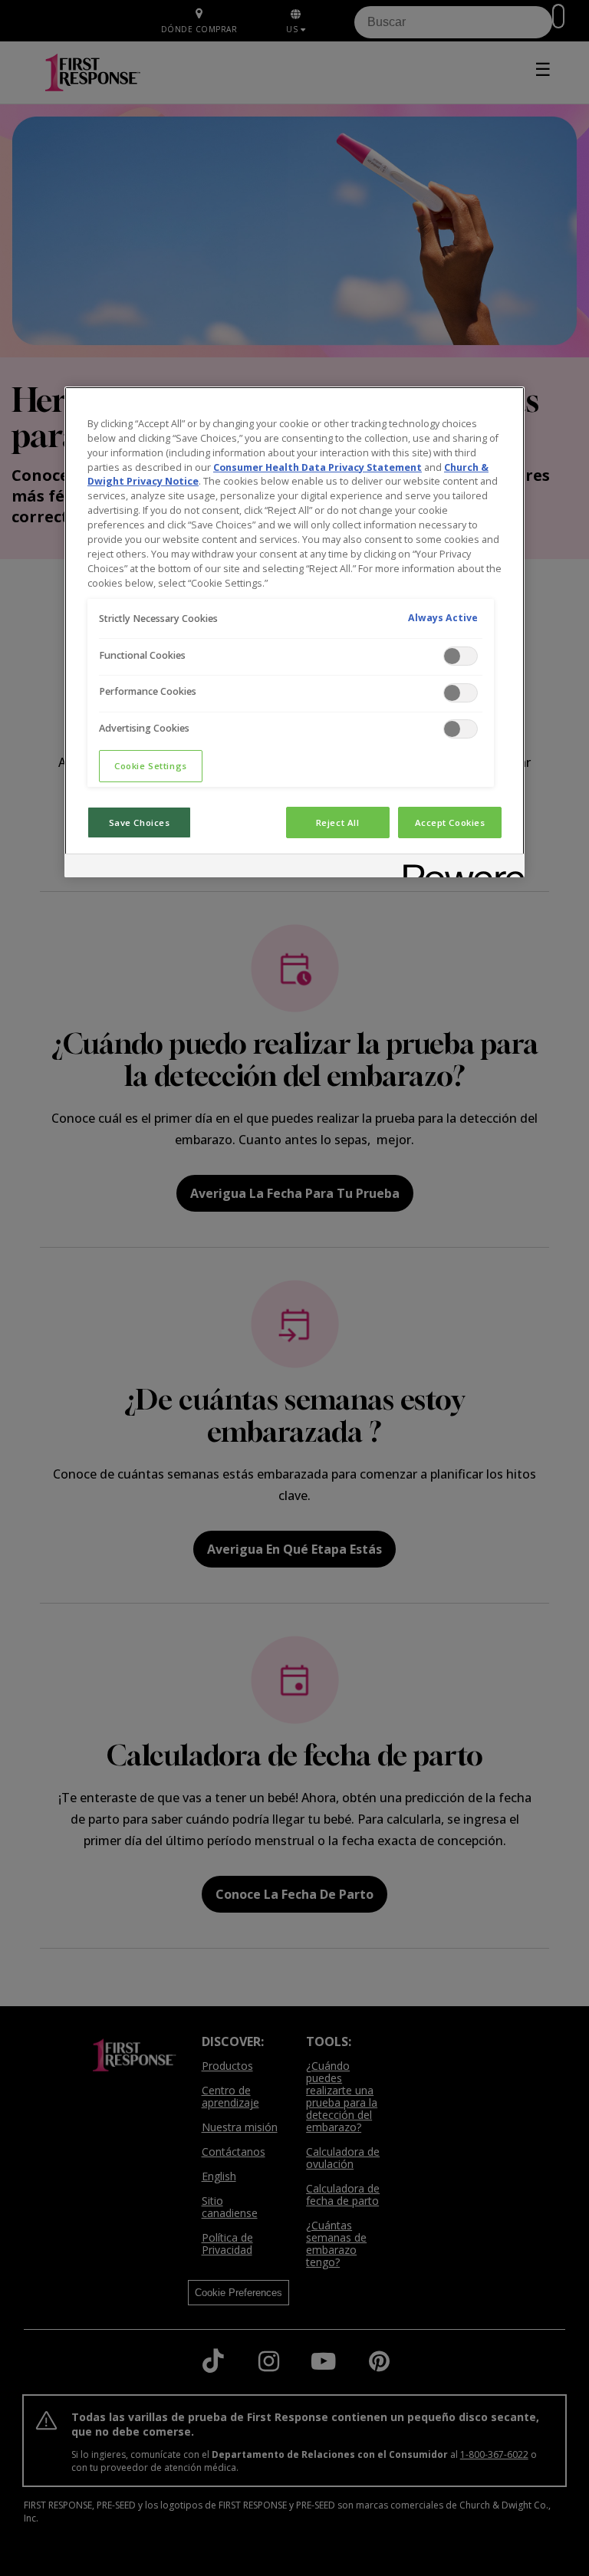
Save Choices (140, 822)
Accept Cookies (450, 822)
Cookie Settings (151, 766)
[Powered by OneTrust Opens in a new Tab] (459, 868)
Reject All (338, 822)
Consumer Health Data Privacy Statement (318, 467)
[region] (294, 632)
